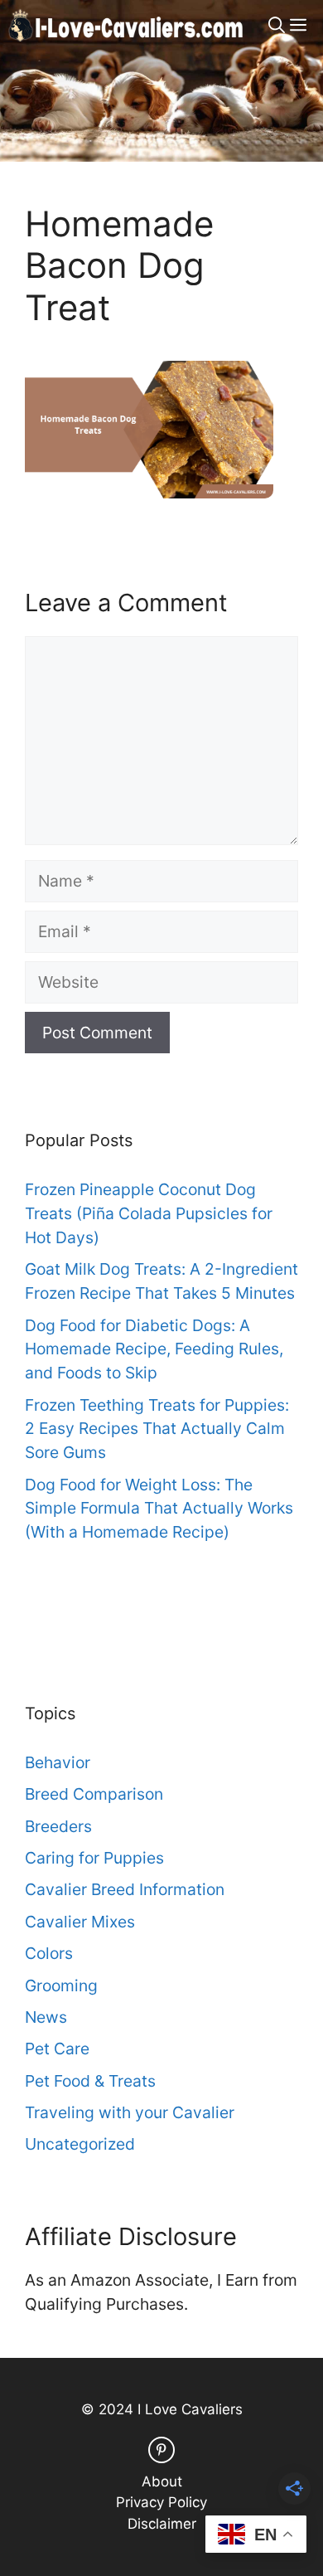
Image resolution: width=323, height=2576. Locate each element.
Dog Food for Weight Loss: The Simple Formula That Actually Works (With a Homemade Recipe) (159, 1509)
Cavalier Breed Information (125, 1889)
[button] (277, 25)
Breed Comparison (94, 1794)
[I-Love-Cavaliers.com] (127, 25)
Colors (49, 1953)
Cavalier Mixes (80, 1922)
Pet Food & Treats (90, 2081)
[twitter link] (161, 2450)
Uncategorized (80, 2144)
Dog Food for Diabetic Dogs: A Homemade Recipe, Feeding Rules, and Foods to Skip (154, 1349)
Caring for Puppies (94, 1858)
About (162, 2481)
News (46, 2017)
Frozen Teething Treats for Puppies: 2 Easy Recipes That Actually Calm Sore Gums (157, 1429)
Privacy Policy (161, 2502)
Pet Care (57, 2049)
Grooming (61, 1985)
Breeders (58, 1826)
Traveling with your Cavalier (130, 2112)
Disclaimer (162, 2524)
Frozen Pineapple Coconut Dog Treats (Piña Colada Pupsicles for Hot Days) (149, 1213)
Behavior (58, 1762)
